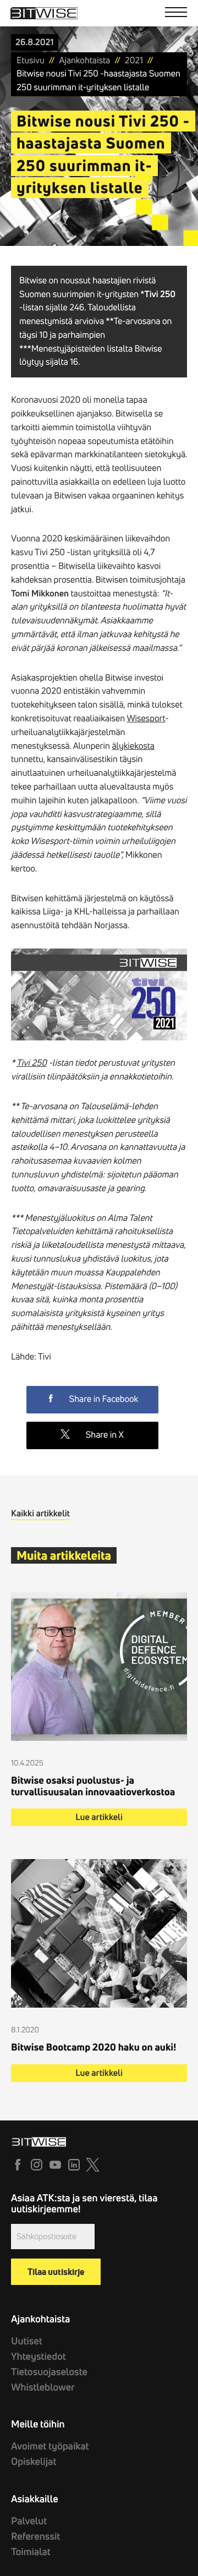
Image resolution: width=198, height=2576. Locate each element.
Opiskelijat (34, 2461)
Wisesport (146, 719)
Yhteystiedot (38, 2356)
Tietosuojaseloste (49, 2372)
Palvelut (29, 2521)
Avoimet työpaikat (50, 2446)
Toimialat (31, 2552)
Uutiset (27, 2341)
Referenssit (35, 2536)
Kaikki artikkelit (40, 1514)
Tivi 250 (32, 1063)
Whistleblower (43, 2387)
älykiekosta (133, 746)
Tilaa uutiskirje (56, 2272)
